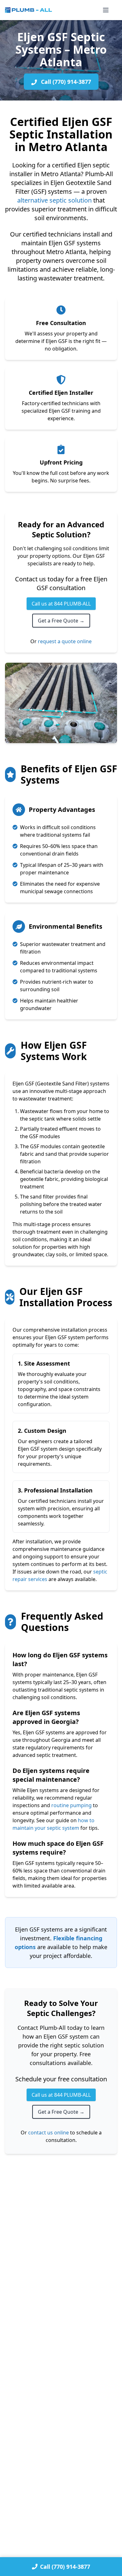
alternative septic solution (54, 200)
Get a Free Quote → (61, 621)
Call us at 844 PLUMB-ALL (61, 604)
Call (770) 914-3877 (65, 82)
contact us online (48, 2133)
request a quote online (65, 641)
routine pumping (71, 1805)
